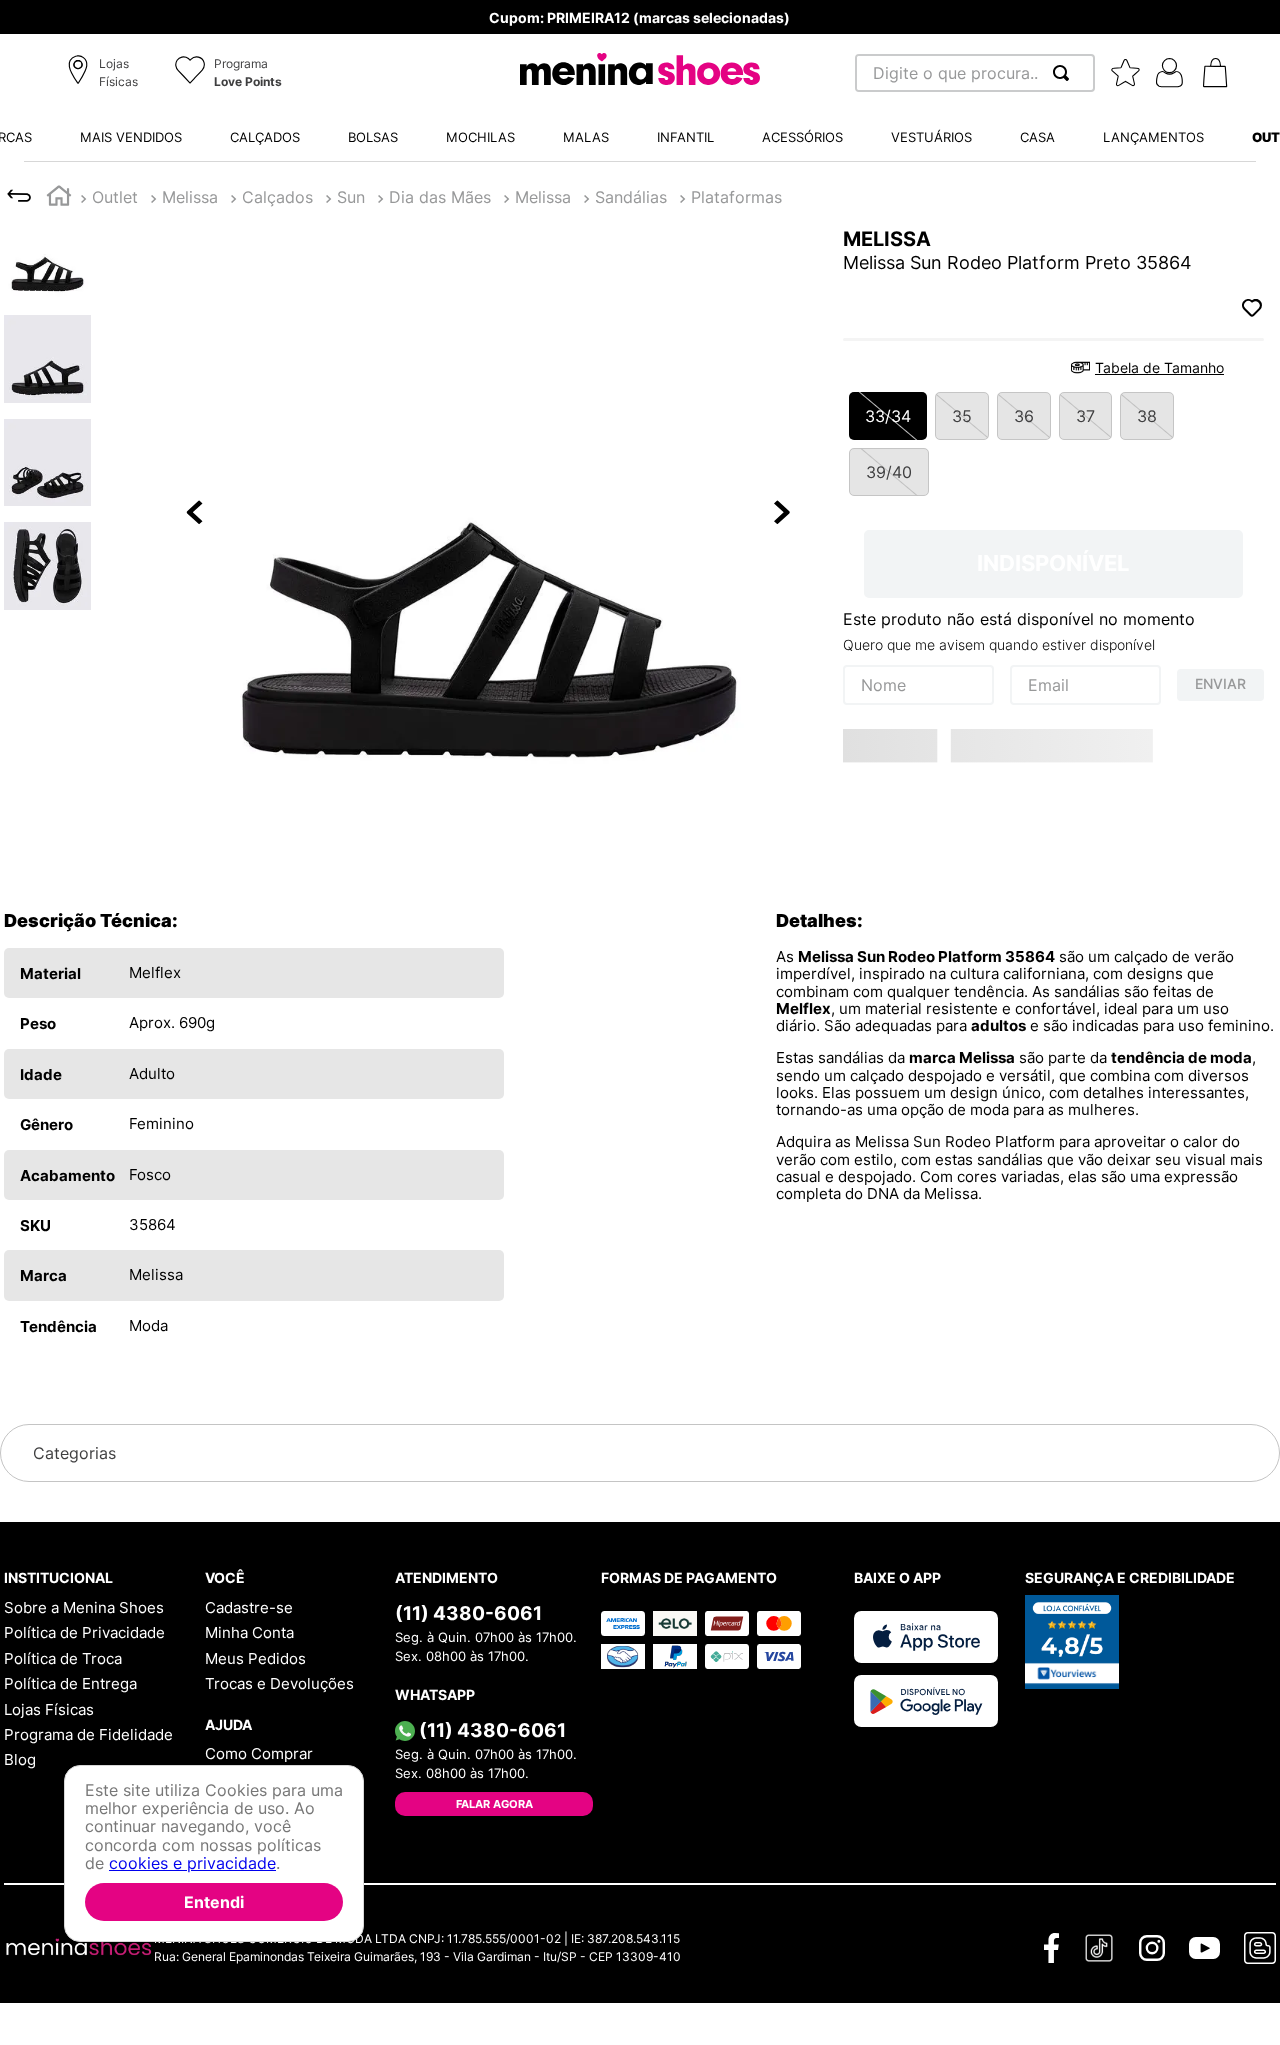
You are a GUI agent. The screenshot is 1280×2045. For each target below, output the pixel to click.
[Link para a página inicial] (59, 198)
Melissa (190, 197)
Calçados (277, 197)
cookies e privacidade (192, 1864)
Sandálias (631, 197)
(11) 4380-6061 (468, 1613)
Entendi (214, 1902)
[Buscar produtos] (1065, 73)
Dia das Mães (440, 197)
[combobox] (975, 73)
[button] (105, 74)
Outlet (115, 197)
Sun (351, 197)
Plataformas (736, 197)
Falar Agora (494, 1804)
